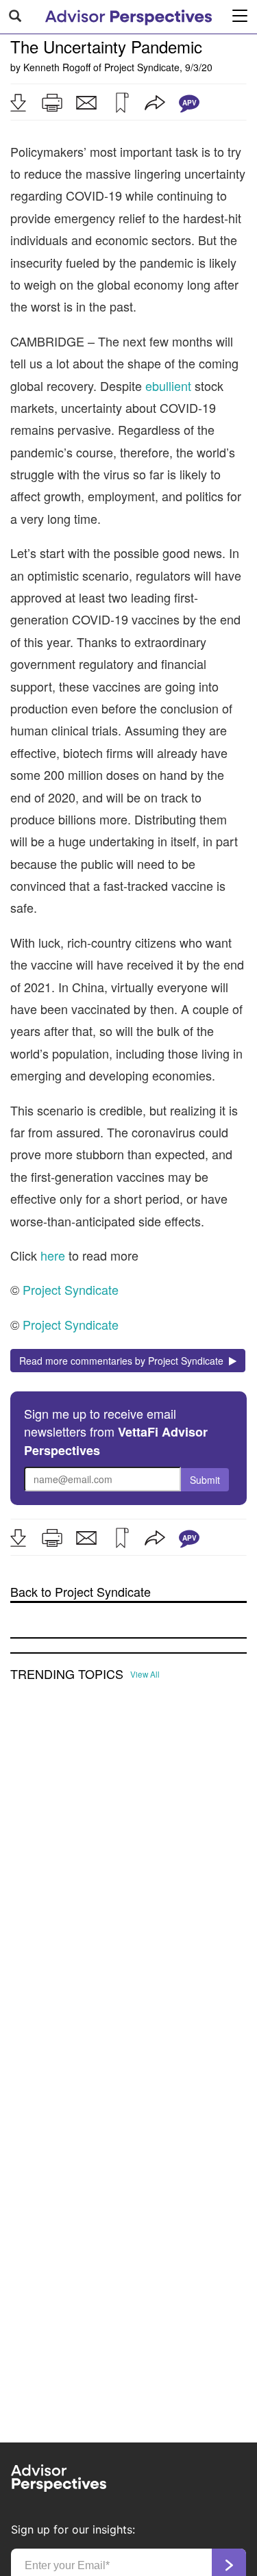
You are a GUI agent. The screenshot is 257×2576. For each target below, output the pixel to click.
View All (145, 1674)
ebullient (168, 386)
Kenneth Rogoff (57, 67)
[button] (18, 103)
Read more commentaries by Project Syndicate (124, 1361)
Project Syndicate (142, 67)
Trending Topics (67, 1674)
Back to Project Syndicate (81, 1592)
